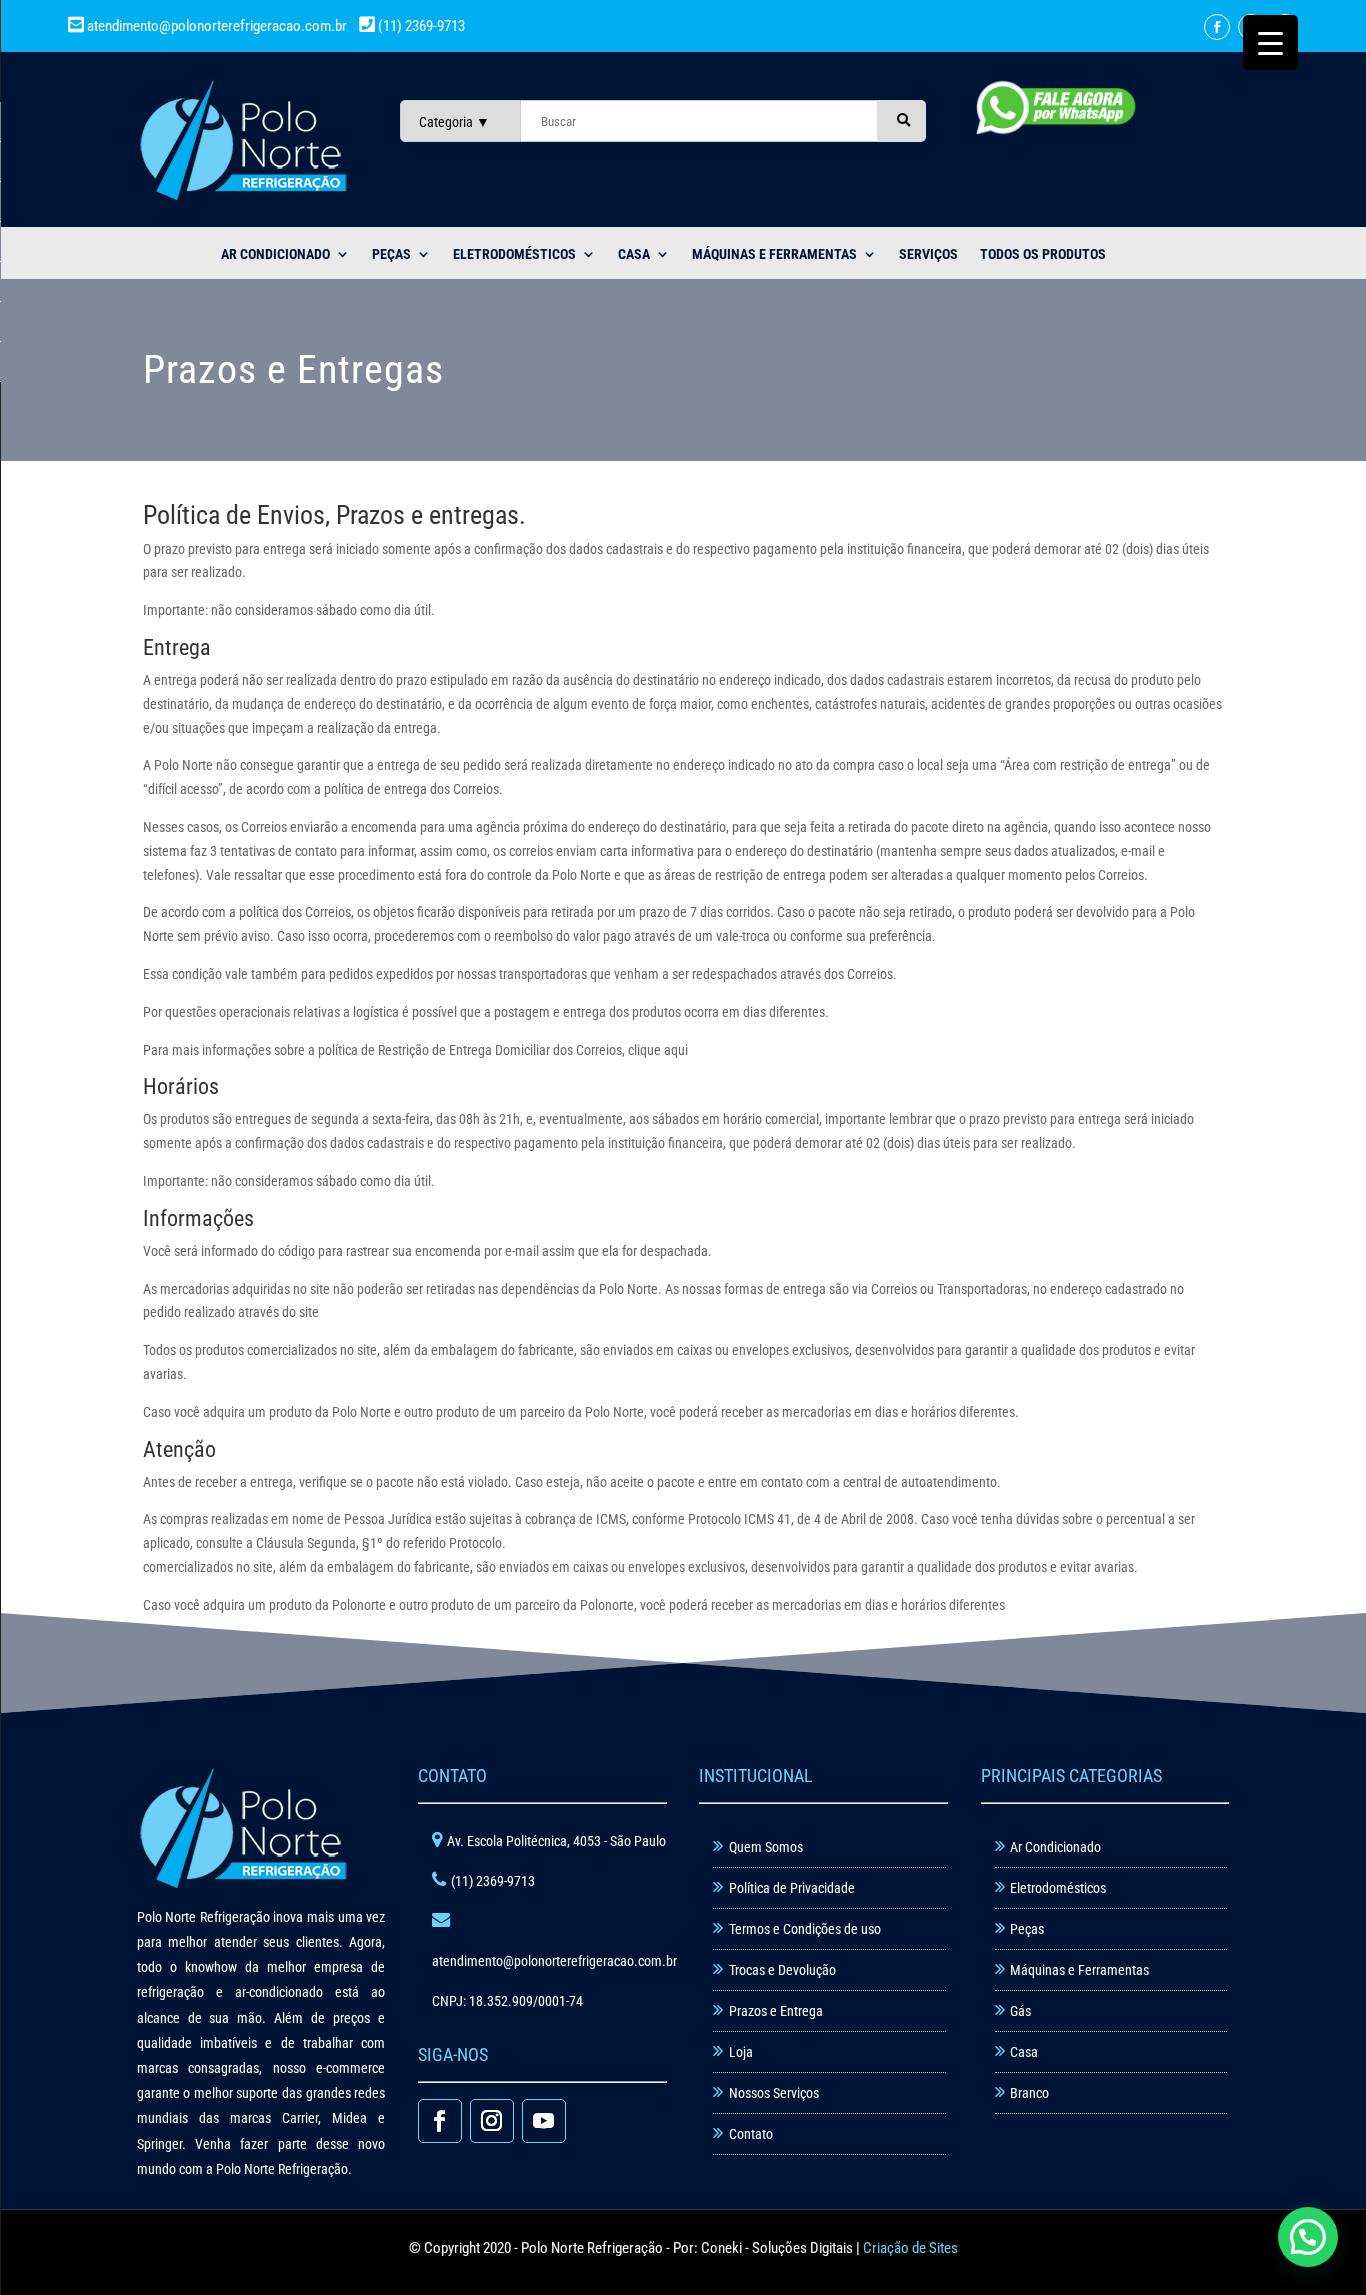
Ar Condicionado (1055, 1847)
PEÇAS (391, 254)
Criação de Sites (910, 2248)
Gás (1020, 2011)
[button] (1308, 2237)
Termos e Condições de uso (805, 1929)
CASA (634, 254)
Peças (1027, 1929)
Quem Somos (766, 1847)
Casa (1024, 2052)
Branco (1029, 2093)
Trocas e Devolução (782, 1970)
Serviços (928, 254)
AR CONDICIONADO (275, 254)
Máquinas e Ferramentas (774, 254)
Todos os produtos (1043, 254)
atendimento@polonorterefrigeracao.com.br (217, 26)
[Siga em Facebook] (1217, 27)
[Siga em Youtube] (544, 2121)
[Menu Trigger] (1270, 42)
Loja (741, 2052)
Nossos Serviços (774, 2093)
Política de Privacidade (792, 1888)
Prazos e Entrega (776, 2011)
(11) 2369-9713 (420, 26)
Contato (751, 2134)
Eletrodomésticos (514, 254)
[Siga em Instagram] (492, 2121)
